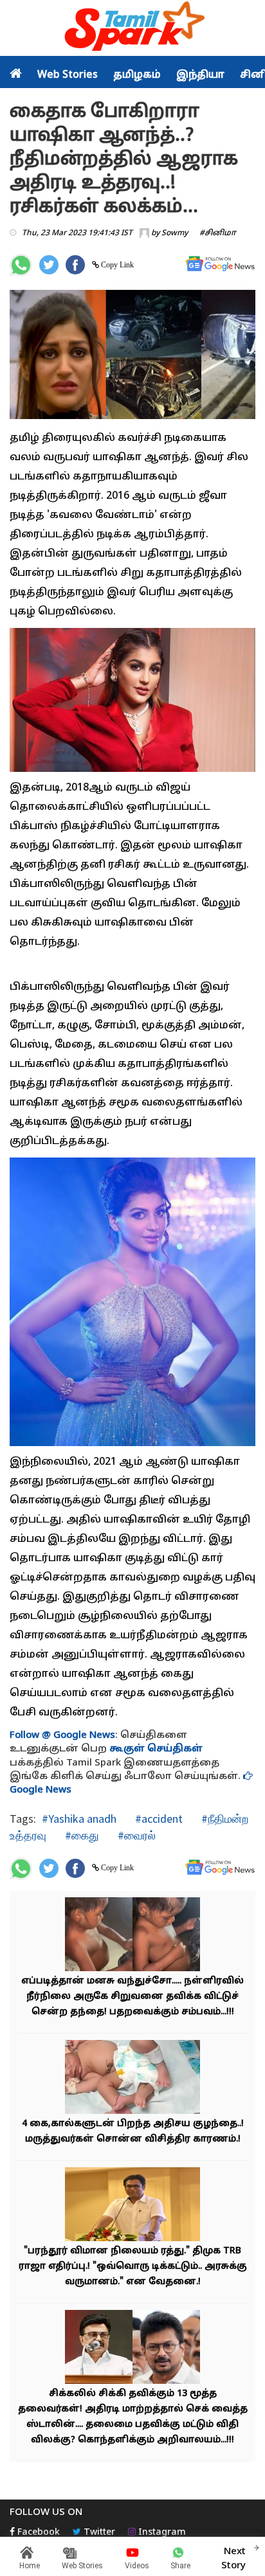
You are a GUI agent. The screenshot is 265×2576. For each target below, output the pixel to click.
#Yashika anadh (79, 1819)
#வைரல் (135, 1835)
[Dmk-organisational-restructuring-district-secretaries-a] (132, 2348)
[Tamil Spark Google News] (220, 264)
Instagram (161, 2533)
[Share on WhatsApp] (21, 265)
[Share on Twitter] (49, 265)
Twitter (98, 2533)
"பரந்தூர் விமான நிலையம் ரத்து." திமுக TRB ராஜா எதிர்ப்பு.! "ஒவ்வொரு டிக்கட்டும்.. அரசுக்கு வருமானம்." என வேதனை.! (133, 2267)
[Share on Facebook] (75, 265)
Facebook (37, 2533)
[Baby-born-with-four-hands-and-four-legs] (132, 2078)
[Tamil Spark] (132, 29)
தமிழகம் (137, 75)
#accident (158, 1819)
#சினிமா (218, 233)
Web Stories (68, 75)
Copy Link (116, 265)
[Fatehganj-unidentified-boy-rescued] (132, 1936)
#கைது (81, 1835)
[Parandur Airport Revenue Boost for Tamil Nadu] (132, 2205)
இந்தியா (200, 75)
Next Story (233, 2559)
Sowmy (175, 233)
